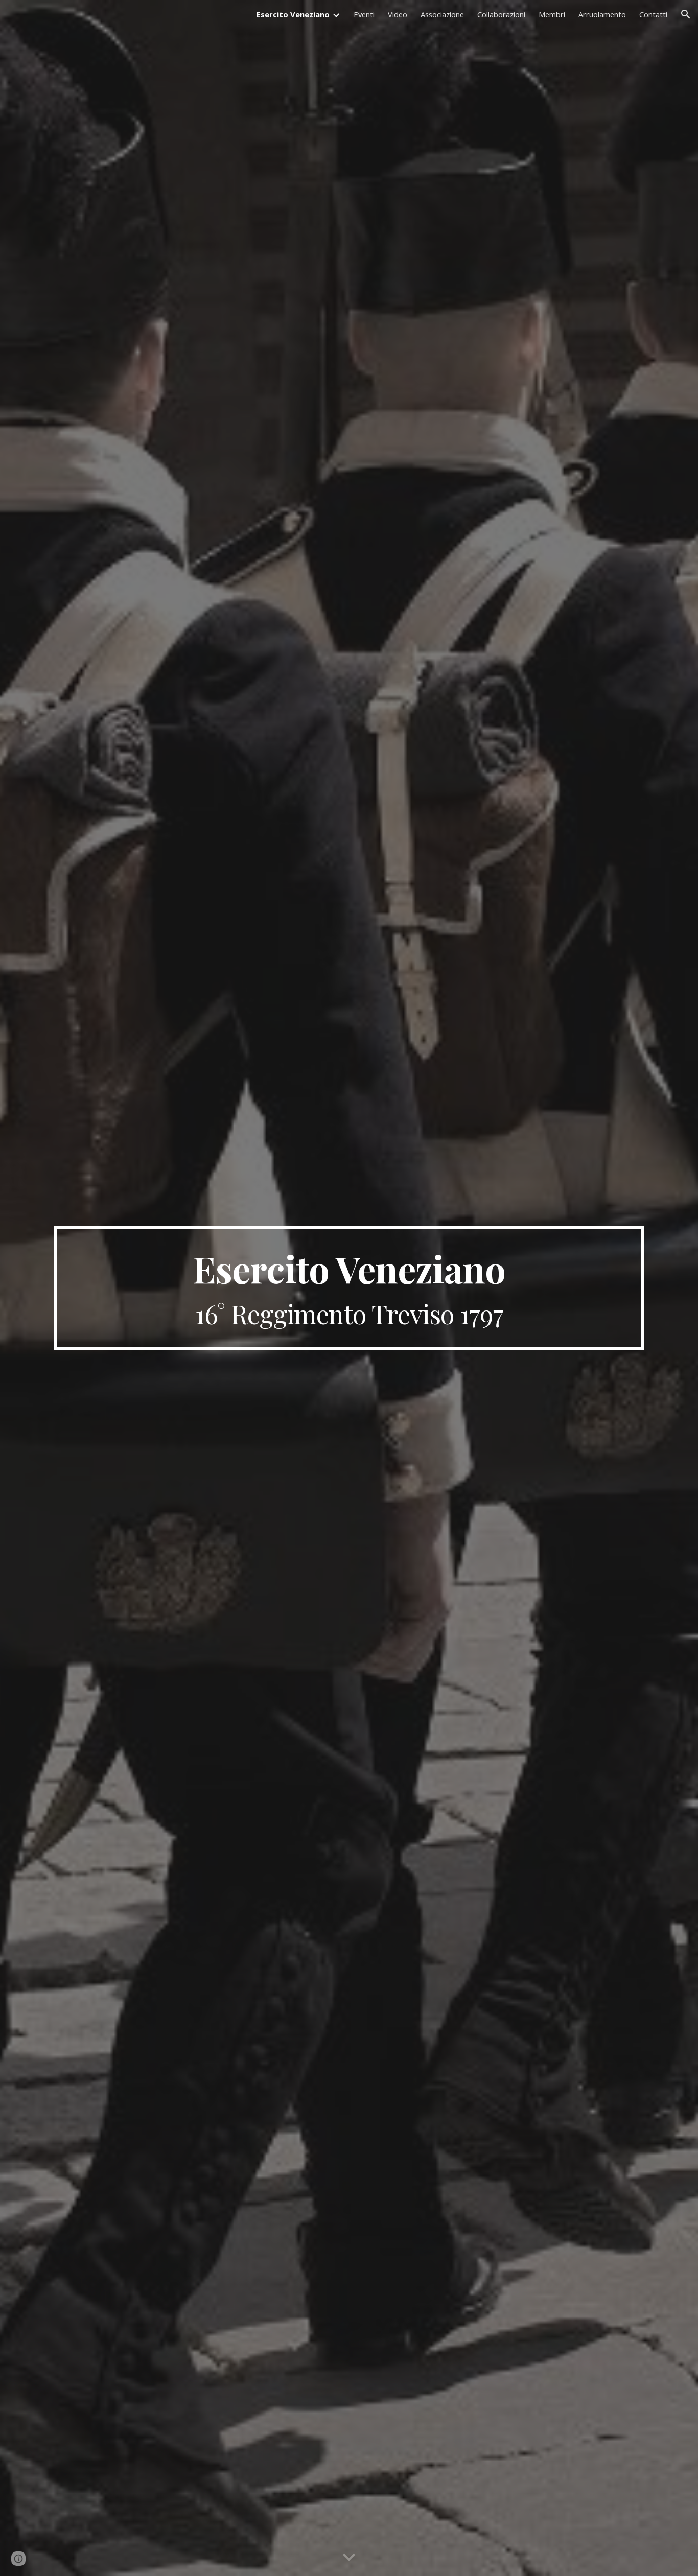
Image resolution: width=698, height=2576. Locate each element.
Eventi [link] (364, 14)
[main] (349, 1288)
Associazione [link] (442, 14)
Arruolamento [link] (602, 14)
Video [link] (398, 14)
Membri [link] (552, 14)
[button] (686, 14)
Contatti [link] (653, 14)
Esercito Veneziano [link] (293, 14)
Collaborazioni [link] (501, 14)
